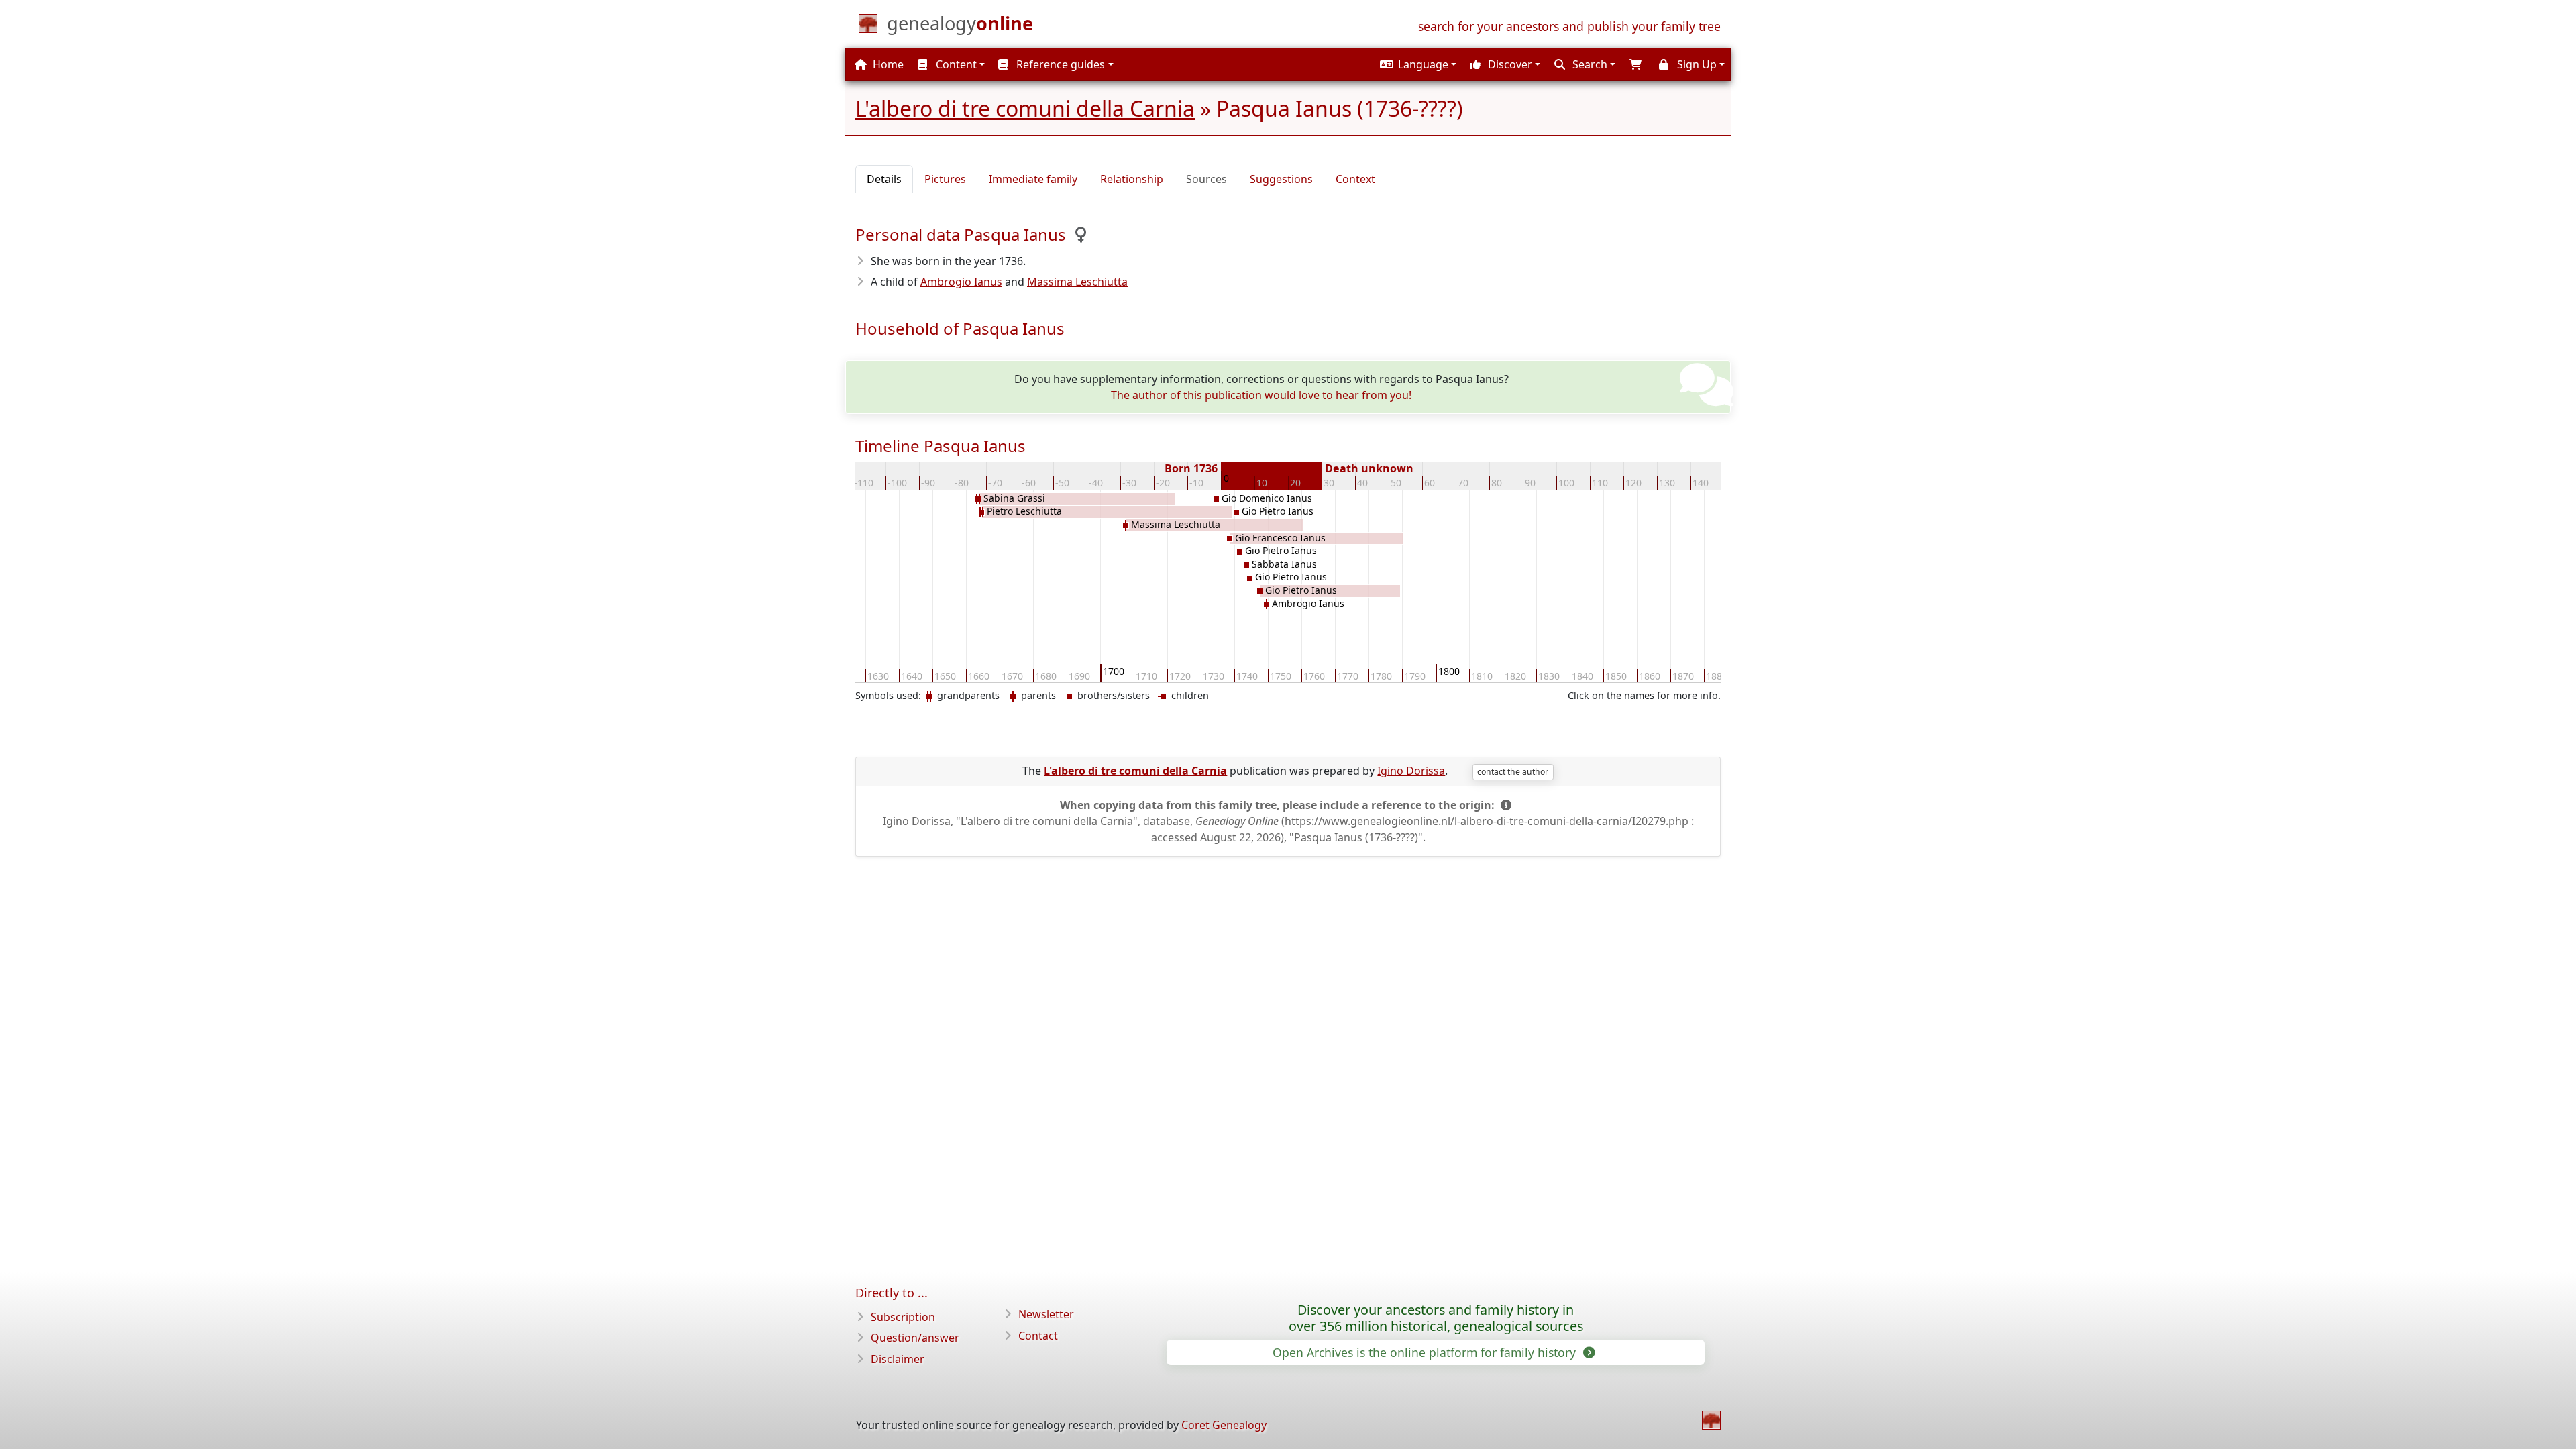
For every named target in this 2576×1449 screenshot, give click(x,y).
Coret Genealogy (1224, 1425)
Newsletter (1046, 1314)
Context (1355, 179)
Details (884, 179)
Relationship (1132, 179)
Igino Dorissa (1411, 771)
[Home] (1711, 1420)
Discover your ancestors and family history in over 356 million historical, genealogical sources (1436, 1318)
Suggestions (1281, 179)
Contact (1038, 1336)
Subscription (903, 1317)
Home (887, 64)
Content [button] (955, 64)
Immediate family (1033, 179)
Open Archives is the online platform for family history (1426, 1352)
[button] (1416, 64)
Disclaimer (898, 1359)
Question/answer (915, 1338)
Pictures (945, 179)
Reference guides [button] (1059, 64)
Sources (1206, 179)
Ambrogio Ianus (961, 282)
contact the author (1513, 772)
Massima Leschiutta (1077, 282)
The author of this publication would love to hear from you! (1261, 395)
